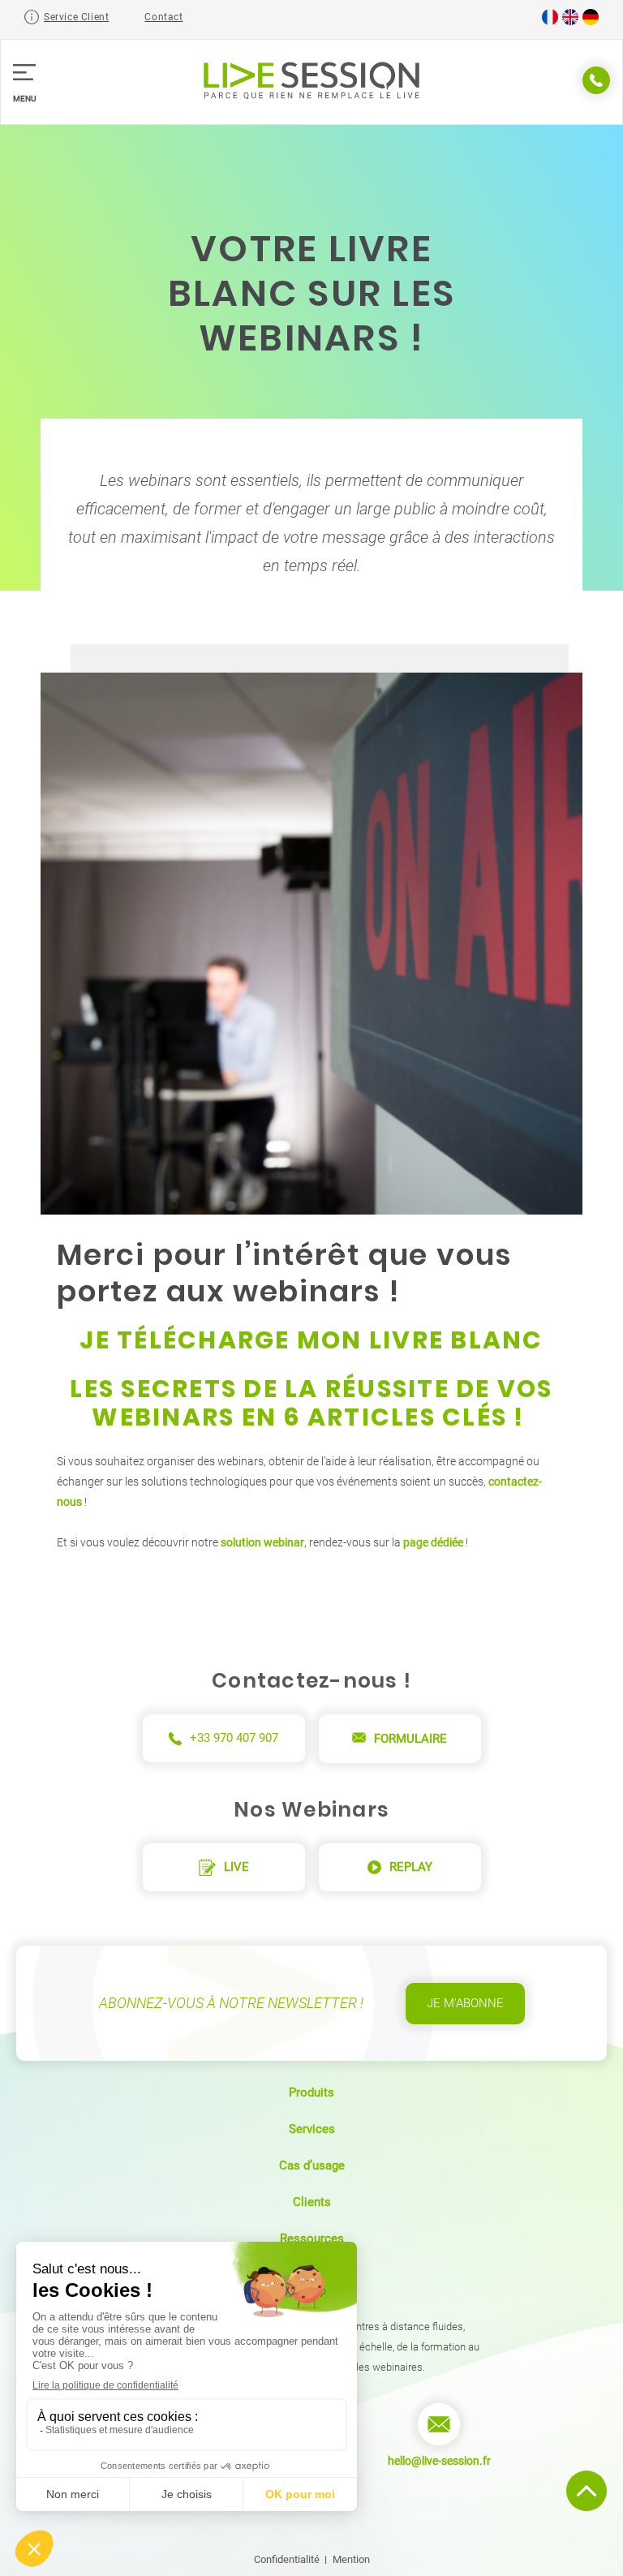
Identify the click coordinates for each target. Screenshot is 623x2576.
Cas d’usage (312, 2165)
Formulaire (410, 1739)
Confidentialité (287, 2559)
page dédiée (433, 1542)
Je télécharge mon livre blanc (311, 1340)
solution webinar (262, 1542)
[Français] (550, 22)
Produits (311, 2092)
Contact (163, 17)
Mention (351, 2559)
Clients (312, 2202)
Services (312, 2129)
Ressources (312, 2238)
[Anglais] (570, 22)
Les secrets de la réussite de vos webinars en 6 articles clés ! (311, 1403)
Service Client (76, 17)
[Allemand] (591, 22)
